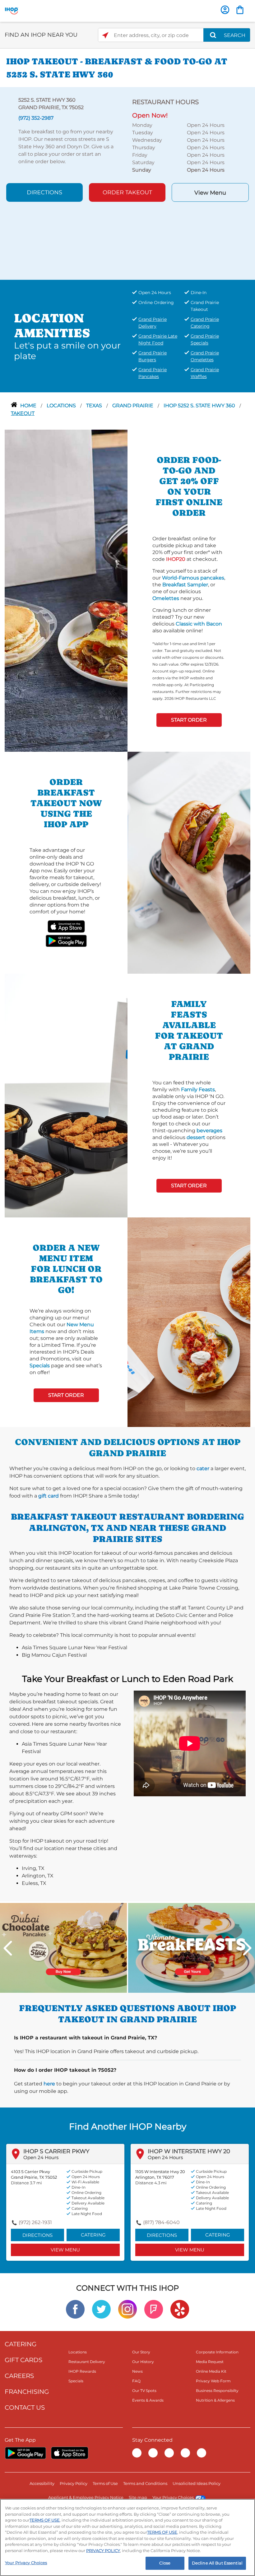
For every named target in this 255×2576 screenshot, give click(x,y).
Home (29, 406)
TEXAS (95, 406)
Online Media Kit (211, 2371)
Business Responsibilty (217, 2391)
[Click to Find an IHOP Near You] (105, 35)
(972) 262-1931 (35, 2222)
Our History (143, 2362)
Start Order (189, 720)
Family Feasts (198, 1089)
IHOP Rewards (82, 2371)
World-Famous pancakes (193, 578)
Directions (44, 192)
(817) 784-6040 (161, 2222)
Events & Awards (148, 2400)
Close (165, 2563)
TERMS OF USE (45, 2520)
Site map (138, 2497)
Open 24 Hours (41, 2157)
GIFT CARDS (23, 2360)
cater (203, 1468)
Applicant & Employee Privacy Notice (86, 2497)
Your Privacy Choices (173, 2497)
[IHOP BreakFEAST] (192, 1948)
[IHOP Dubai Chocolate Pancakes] (63, 1948)
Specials (40, 1366)
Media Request (210, 2362)
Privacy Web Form (213, 2381)
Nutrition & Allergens (215, 2400)
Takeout (23, 413)
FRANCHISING (27, 2392)
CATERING (21, 2344)
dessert (196, 1137)
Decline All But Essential (217, 2563)
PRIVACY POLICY (103, 2551)
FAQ (136, 2381)
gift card (49, 1496)
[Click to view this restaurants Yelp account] (180, 2309)
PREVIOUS (8, 1948)
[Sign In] (225, 10)
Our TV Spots (144, 2391)
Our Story (141, 2352)
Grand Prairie (133, 406)
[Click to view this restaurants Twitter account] (101, 2309)
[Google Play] (25, 2453)
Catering (93, 2235)
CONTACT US (25, 2407)
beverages (209, 1131)
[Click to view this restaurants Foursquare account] (154, 2309)
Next (247, 1948)
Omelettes (166, 598)
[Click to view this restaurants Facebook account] (75, 2309)
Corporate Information (217, 2352)
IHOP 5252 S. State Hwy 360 (200, 406)
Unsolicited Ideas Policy (197, 2483)
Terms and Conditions (145, 2483)
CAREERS (19, 2376)
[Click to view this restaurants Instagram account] (127, 2309)
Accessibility (42, 2483)
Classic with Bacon (199, 624)
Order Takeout (127, 192)
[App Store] (70, 2453)
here (49, 2084)
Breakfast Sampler (185, 585)
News (137, 2371)
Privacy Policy (74, 2483)
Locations (62, 406)
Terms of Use (105, 2483)
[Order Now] (240, 10)
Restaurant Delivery (87, 2362)
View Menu (210, 193)
